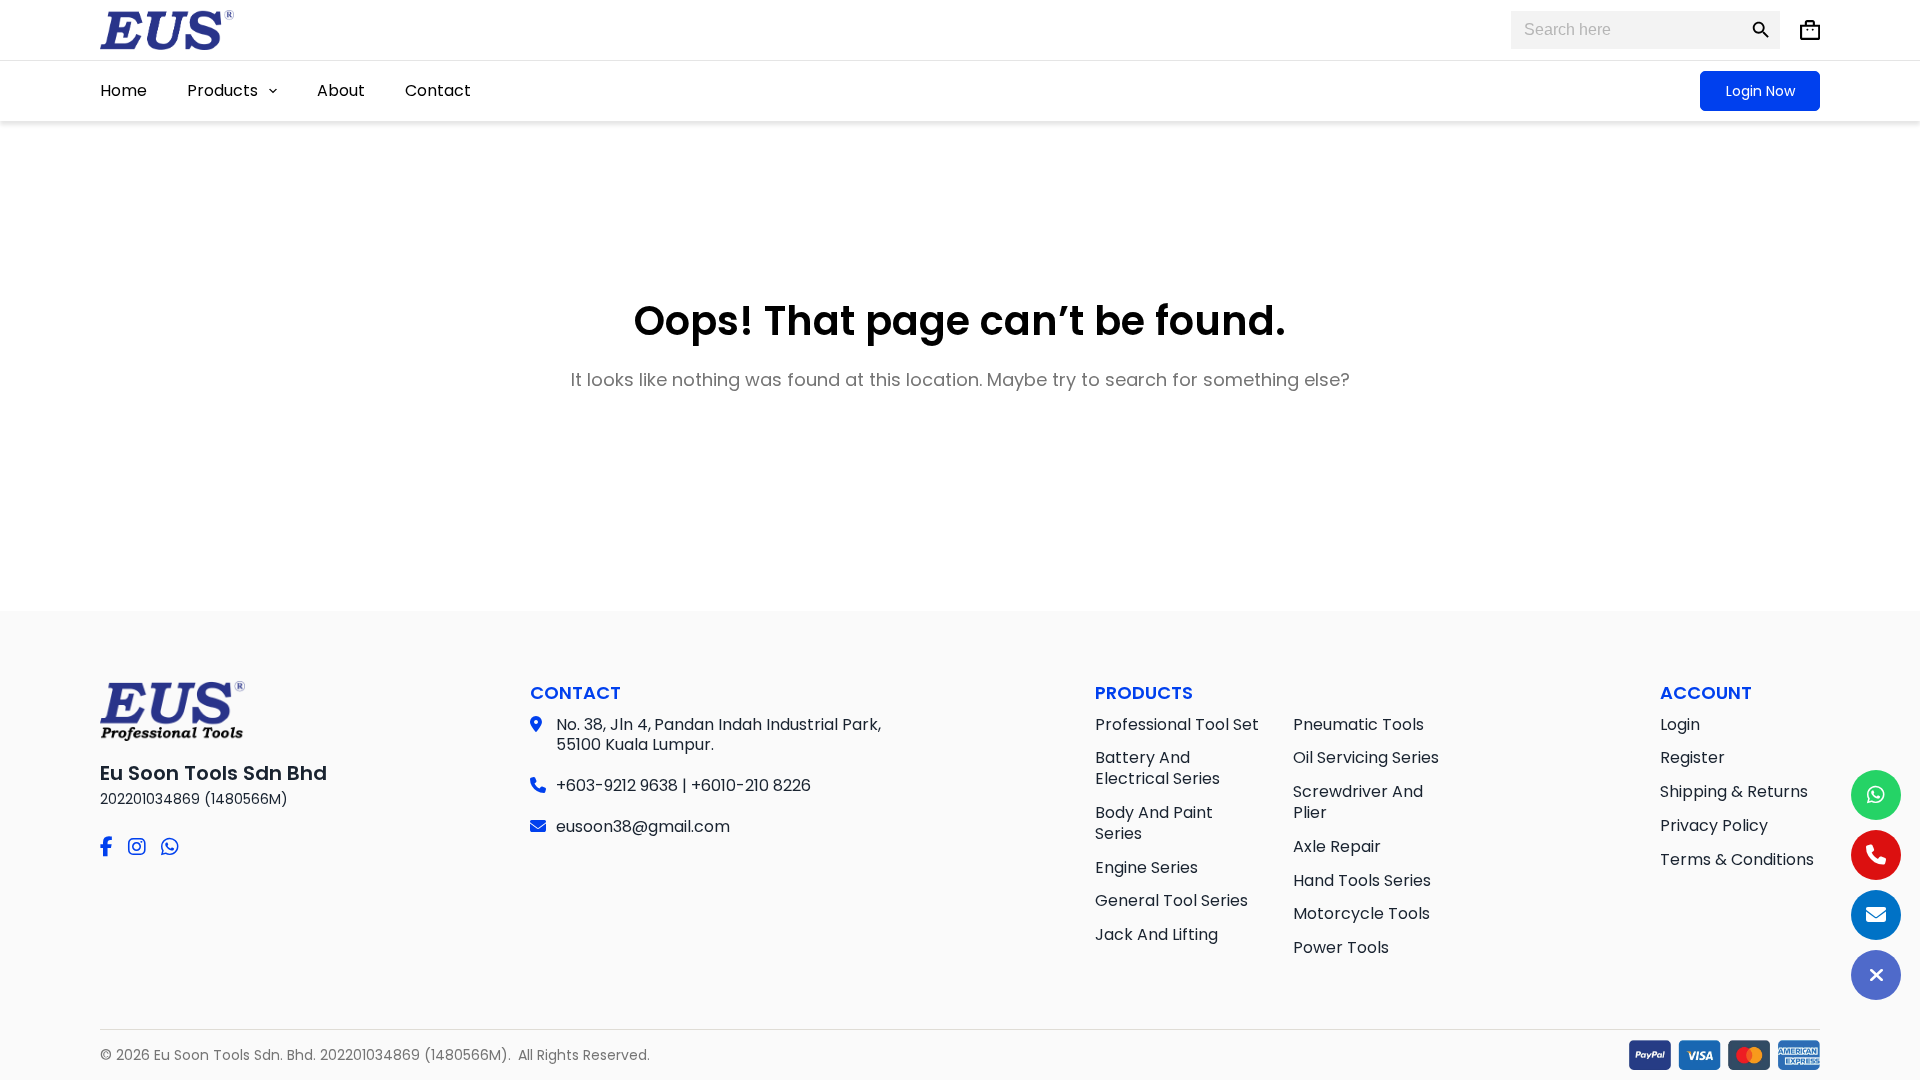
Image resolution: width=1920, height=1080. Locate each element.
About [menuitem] (341, 90)
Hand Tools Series (1362, 880)
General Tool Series (1171, 900)
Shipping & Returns (1734, 791)
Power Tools (1341, 947)
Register (1692, 757)
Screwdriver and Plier (1358, 802)
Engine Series (1146, 867)
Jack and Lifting (1156, 934)
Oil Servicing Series (1366, 757)
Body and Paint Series (1154, 823)
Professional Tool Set (1177, 724)
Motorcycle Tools (1361, 913)
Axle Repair (1337, 846)
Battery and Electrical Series (1157, 768)
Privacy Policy (1714, 825)
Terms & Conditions (1737, 859)
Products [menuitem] (222, 90)
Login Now (1760, 91)
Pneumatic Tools (1358, 724)
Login (1680, 724)
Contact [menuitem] (438, 90)
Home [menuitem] (123, 90)
